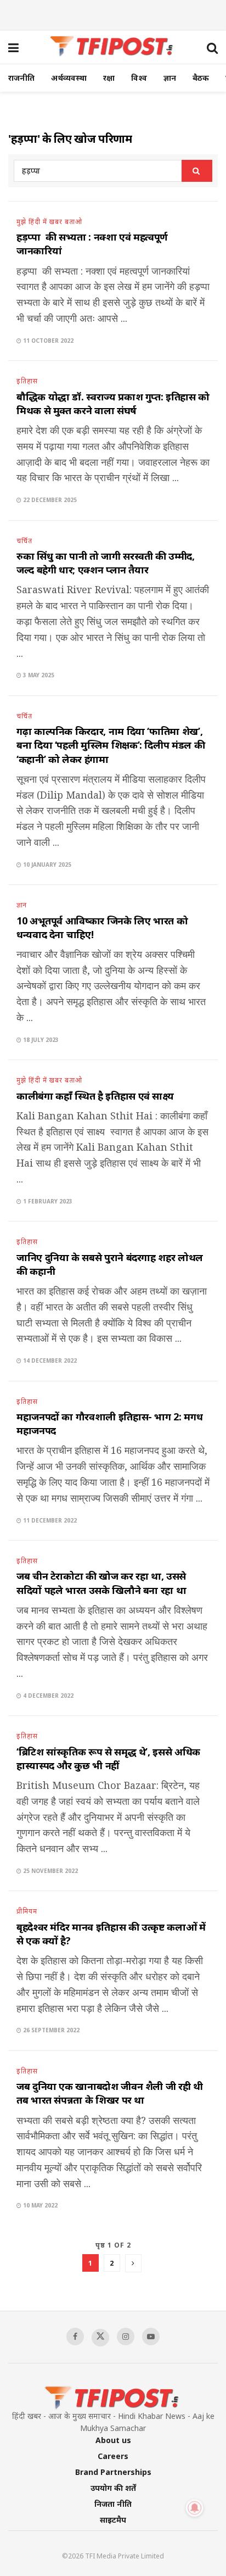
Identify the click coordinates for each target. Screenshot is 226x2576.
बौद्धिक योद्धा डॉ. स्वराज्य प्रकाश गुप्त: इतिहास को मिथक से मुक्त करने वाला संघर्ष (113, 403)
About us (113, 2440)
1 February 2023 (47, 1201)
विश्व (139, 78)
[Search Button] (197, 171)
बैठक (201, 78)
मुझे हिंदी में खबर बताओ (49, 222)
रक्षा (109, 78)
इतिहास (27, 381)
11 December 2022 (49, 1520)
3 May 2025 (38, 675)
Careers (113, 2456)
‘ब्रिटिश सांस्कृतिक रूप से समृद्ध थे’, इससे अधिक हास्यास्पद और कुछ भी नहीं (108, 1758)
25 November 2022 (50, 1871)
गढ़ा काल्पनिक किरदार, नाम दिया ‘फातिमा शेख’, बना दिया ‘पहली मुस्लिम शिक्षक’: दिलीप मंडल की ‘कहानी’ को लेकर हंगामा (111, 745)
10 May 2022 (39, 2205)
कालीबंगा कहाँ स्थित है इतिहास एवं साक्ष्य (95, 1096)
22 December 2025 (49, 500)
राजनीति (21, 78)
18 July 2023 (40, 1040)
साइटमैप (113, 2520)
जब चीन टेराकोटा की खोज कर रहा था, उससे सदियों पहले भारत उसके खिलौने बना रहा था (101, 1583)
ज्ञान (170, 78)
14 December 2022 (49, 1361)
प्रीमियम (27, 1911)
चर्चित (24, 541)
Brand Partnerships (113, 2472)
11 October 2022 (47, 341)
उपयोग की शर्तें (113, 2488)
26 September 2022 (50, 2030)
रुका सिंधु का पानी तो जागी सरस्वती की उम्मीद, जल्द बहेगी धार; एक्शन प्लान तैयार (106, 563)
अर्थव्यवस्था (69, 78)
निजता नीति (113, 2504)
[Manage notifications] (195, 2508)
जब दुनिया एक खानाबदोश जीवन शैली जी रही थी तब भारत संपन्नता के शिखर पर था (110, 2093)
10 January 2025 (46, 865)
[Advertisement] (113, 14)
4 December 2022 (47, 1696)
